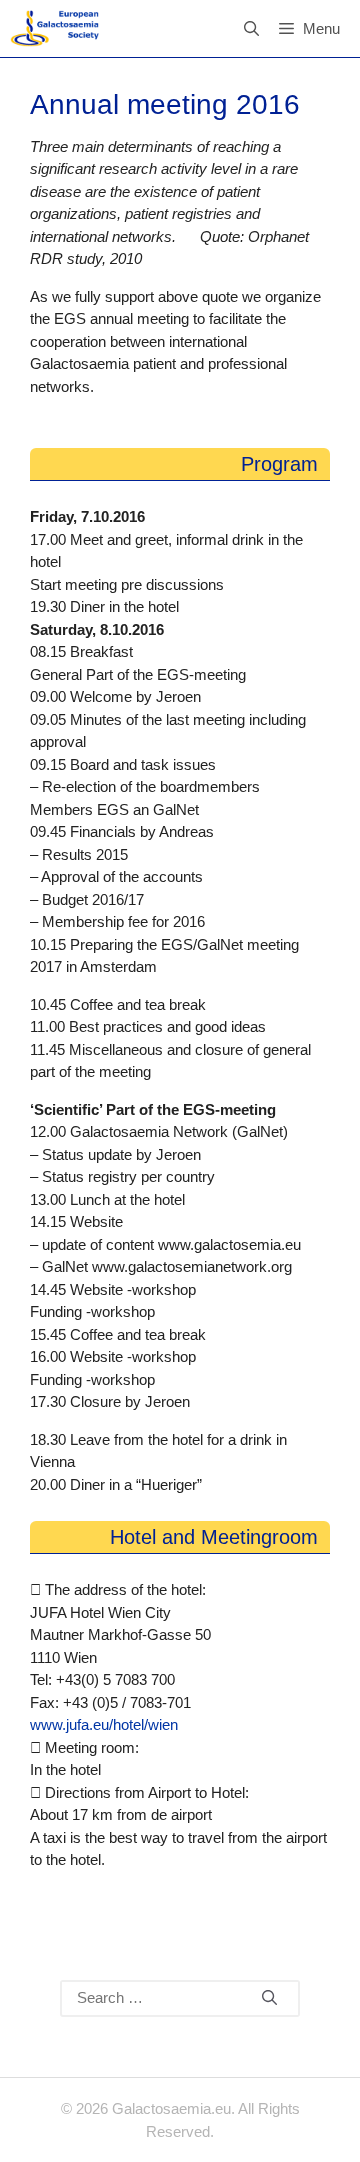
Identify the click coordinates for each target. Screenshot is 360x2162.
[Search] (269, 1999)
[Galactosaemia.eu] (54, 28)
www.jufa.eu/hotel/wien (104, 1724)
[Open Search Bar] (251, 28)
